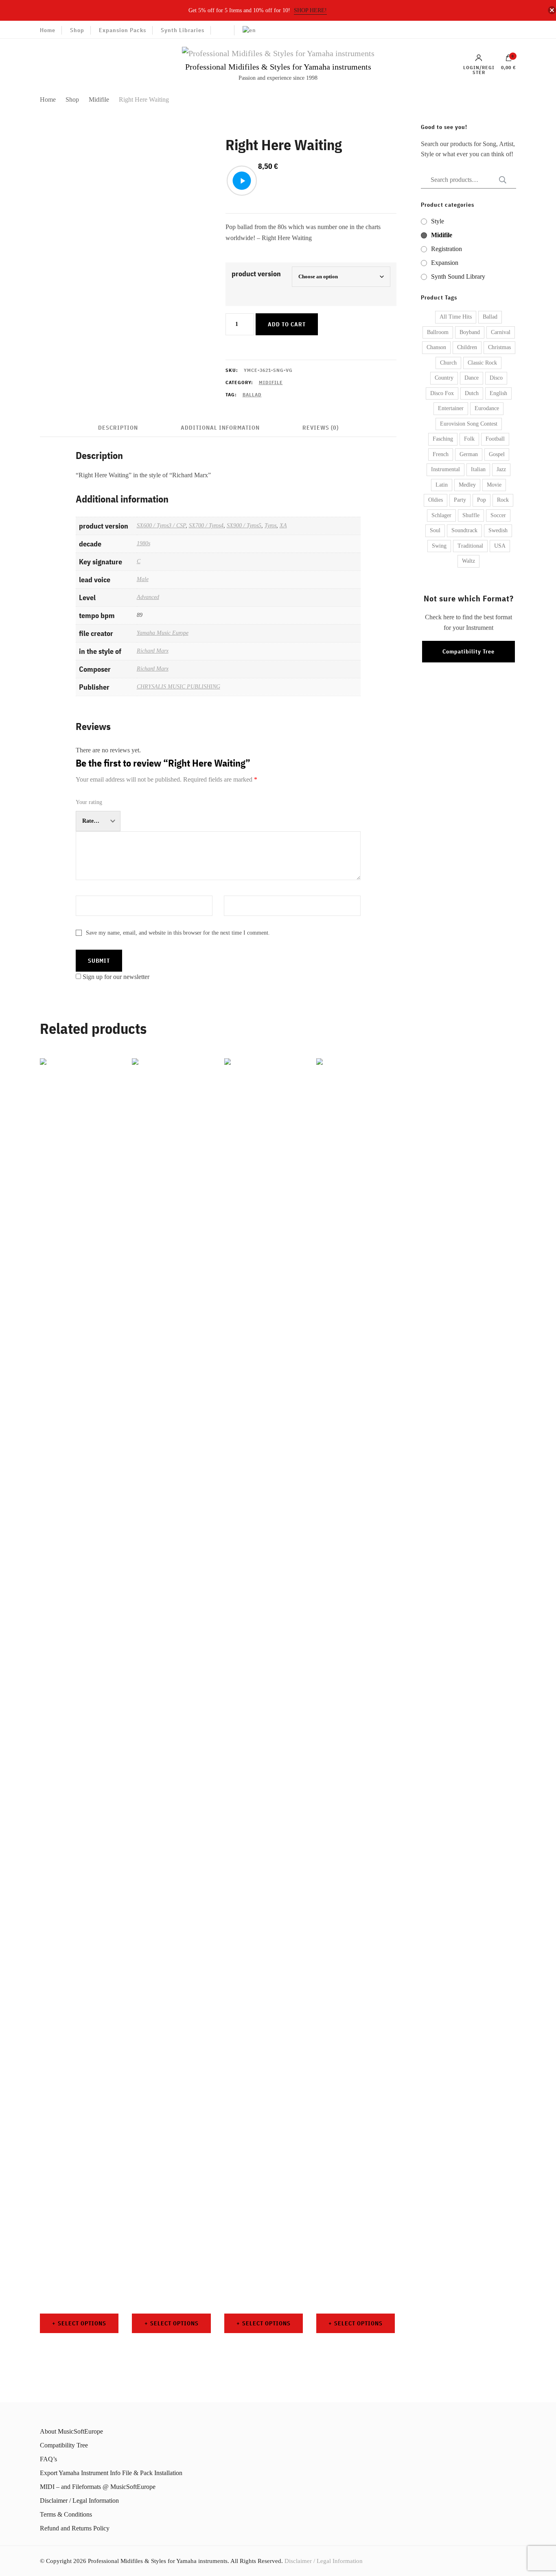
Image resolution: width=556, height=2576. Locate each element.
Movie (494, 485)
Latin (442, 485)
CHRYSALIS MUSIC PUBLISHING (178, 686)
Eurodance (487, 408)
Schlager (441, 515)
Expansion (445, 263)
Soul (435, 530)
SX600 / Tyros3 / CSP (161, 525)
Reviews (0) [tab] (321, 428)
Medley (467, 485)
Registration (447, 249)
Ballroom (438, 332)
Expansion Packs (123, 30)
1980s (143, 543)
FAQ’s (48, 2459)
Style (438, 221)
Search (500, 180)
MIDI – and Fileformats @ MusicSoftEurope (98, 2487)
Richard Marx (153, 651)
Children (467, 347)
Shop (77, 30)
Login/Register (479, 70)
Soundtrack (464, 530)
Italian (478, 469)
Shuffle (471, 515)
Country (444, 378)
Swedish (498, 530)
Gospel (497, 454)
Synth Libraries (183, 30)
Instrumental (445, 469)
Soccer (498, 515)
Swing (439, 546)
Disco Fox (442, 393)
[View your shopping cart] (509, 60)
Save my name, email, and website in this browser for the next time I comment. (178, 933)
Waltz (468, 561)
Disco (496, 378)
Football (495, 439)
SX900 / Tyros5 (244, 525)
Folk (469, 439)
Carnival (501, 332)
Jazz (501, 469)
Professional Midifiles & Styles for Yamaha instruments (278, 67)
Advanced (148, 597)
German (469, 454)
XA (283, 525)
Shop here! (310, 10)
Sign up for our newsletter (116, 977)
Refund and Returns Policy (75, 2528)
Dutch (472, 393)
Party (460, 500)
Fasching (443, 439)
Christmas (499, 347)
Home (48, 30)
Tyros (270, 525)
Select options (82, 2323)
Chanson (436, 347)
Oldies (436, 500)
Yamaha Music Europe (163, 633)
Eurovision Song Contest (469, 424)
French (441, 454)
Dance (472, 378)
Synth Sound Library (458, 276)
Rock (503, 500)
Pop (482, 500)
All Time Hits (456, 317)
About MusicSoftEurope (71, 2431)
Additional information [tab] (220, 428)
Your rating (89, 802)
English (498, 393)
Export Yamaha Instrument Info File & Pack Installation (111, 2473)
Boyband (470, 332)
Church (448, 363)
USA (500, 546)
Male (143, 579)
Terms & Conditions (66, 2514)
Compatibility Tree (468, 651)
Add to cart (287, 324)
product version (256, 274)
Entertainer (451, 408)
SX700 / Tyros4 (206, 525)
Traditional (470, 546)
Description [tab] (118, 428)
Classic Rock (482, 363)
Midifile (271, 382)
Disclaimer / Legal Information (79, 2501)
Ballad (252, 394)
